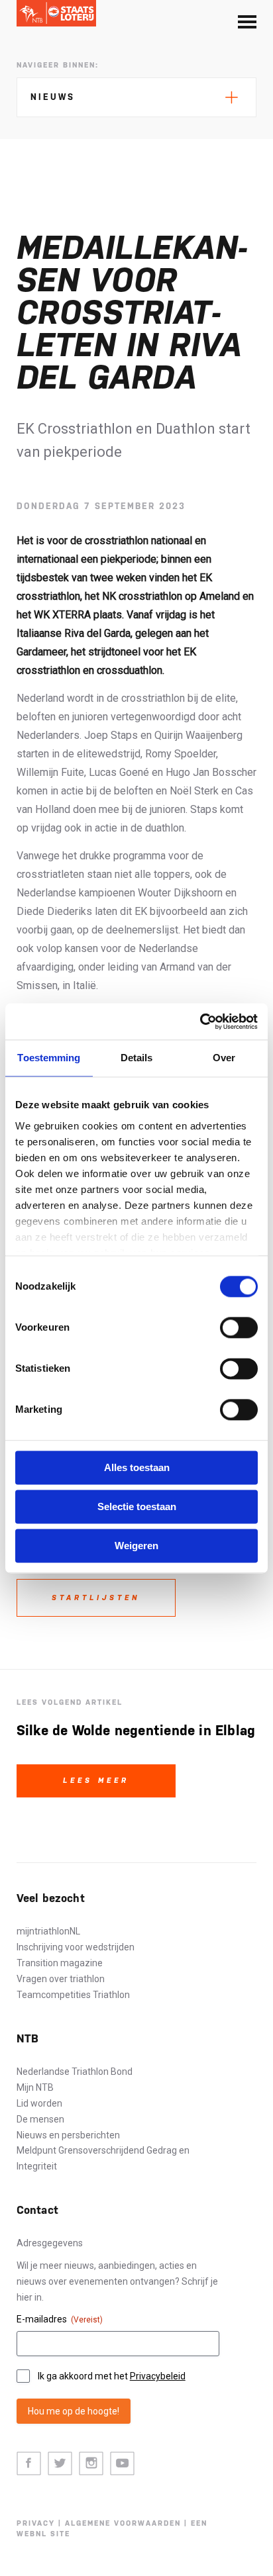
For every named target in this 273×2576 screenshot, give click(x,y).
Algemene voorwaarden (123, 2523)
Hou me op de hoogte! (74, 2411)
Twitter (60, 2464)
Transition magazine (60, 1963)
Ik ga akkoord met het (112, 2376)
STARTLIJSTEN (96, 1598)
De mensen (40, 2119)
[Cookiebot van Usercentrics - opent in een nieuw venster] (200, 1022)
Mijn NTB (35, 2087)
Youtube (122, 2464)
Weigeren (136, 1546)
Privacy (36, 2523)
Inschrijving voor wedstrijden (76, 1947)
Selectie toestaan (137, 1506)
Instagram (91, 2464)
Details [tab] (137, 1058)
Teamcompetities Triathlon (73, 1995)
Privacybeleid (158, 2376)
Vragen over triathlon (61, 1979)
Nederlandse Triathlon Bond (75, 2072)
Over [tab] (224, 1058)
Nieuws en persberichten (68, 2135)
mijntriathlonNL (48, 1931)
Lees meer (96, 1781)
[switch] (239, 1327)
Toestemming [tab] (49, 1058)
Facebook (29, 2464)
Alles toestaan (137, 1467)
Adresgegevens (50, 2243)
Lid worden (39, 2103)
